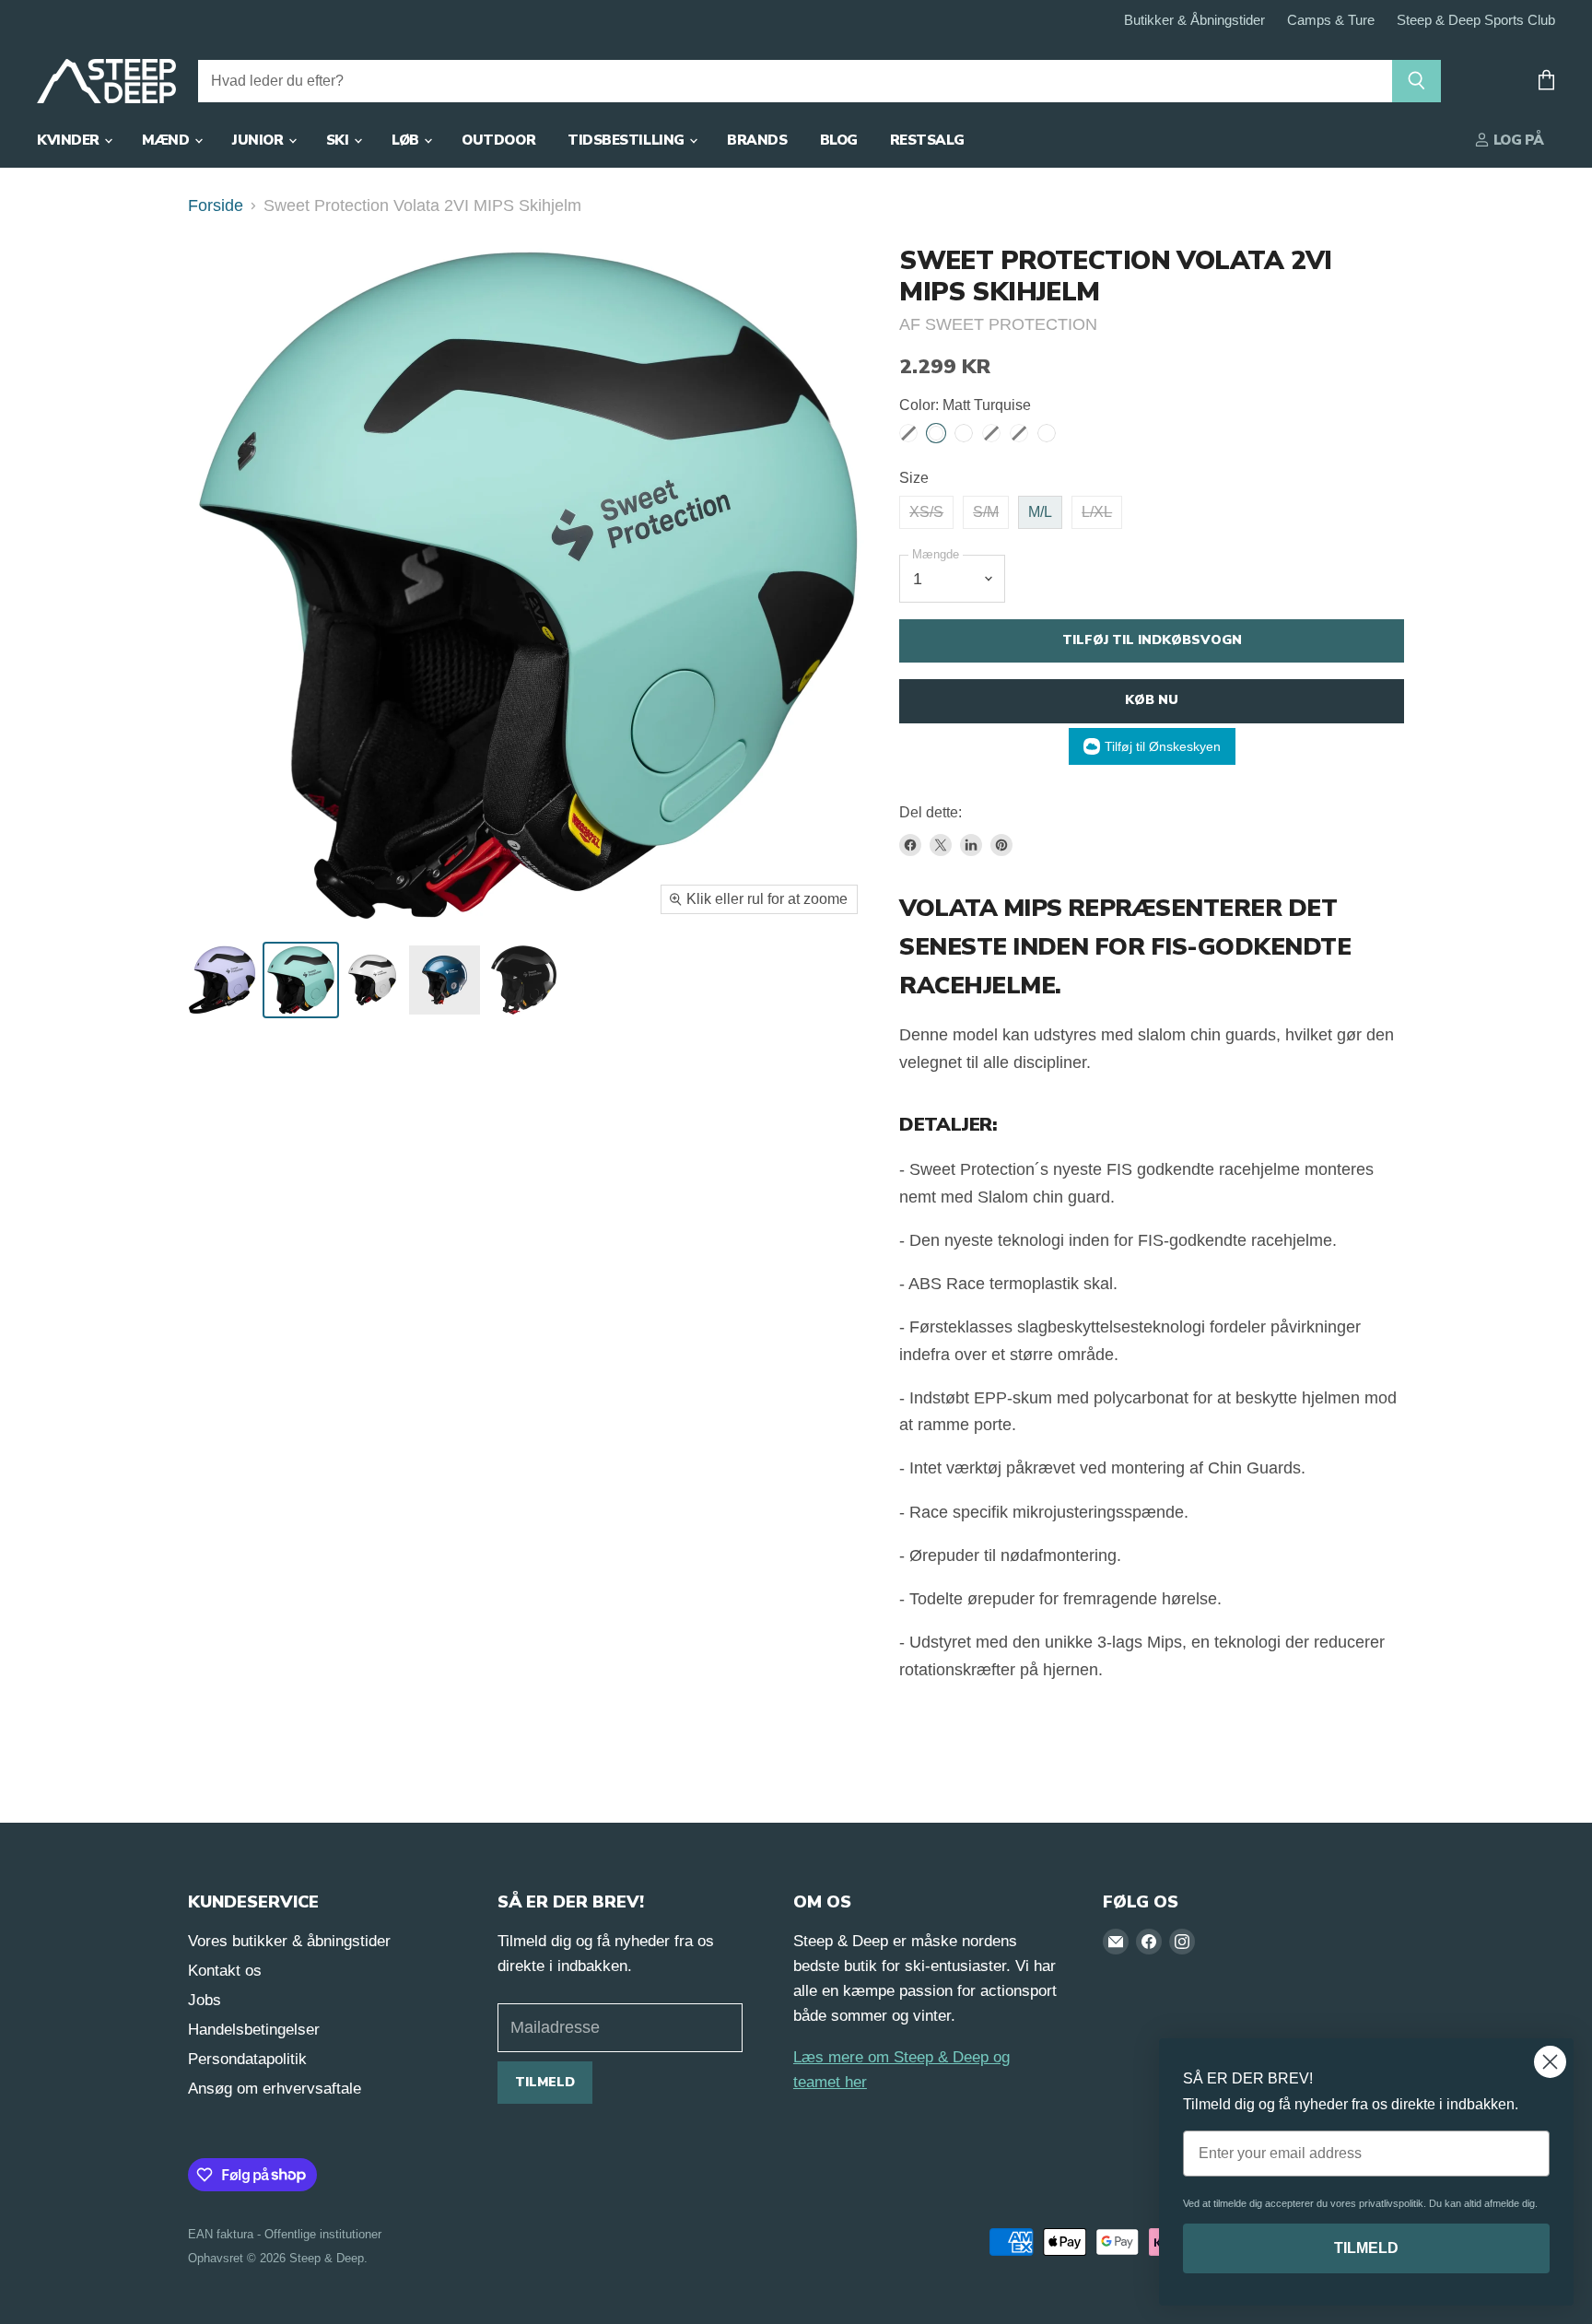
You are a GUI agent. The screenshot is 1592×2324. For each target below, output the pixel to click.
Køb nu (1152, 700)
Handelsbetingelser (254, 2030)
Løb (407, 140)
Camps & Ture (1331, 20)
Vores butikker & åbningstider (289, 1941)
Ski (339, 140)
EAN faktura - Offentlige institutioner (285, 2234)
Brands (757, 140)
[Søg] (1416, 81)
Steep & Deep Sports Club (1476, 20)
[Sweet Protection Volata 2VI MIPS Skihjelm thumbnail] (222, 980)
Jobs (205, 2000)
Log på (1517, 140)
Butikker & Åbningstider (1194, 20)
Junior (259, 140)
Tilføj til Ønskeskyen (1163, 746)
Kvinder (70, 140)
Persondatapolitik (247, 2059)
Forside (216, 205)
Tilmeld (545, 2082)
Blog (839, 140)
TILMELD (1366, 2248)
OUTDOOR (498, 140)
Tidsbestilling (627, 140)
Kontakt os (225, 1971)
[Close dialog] (1550, 2062)
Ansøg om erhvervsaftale (275, 2089)
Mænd (167, 140)
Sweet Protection (1011, 324)
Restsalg (927, 140)
